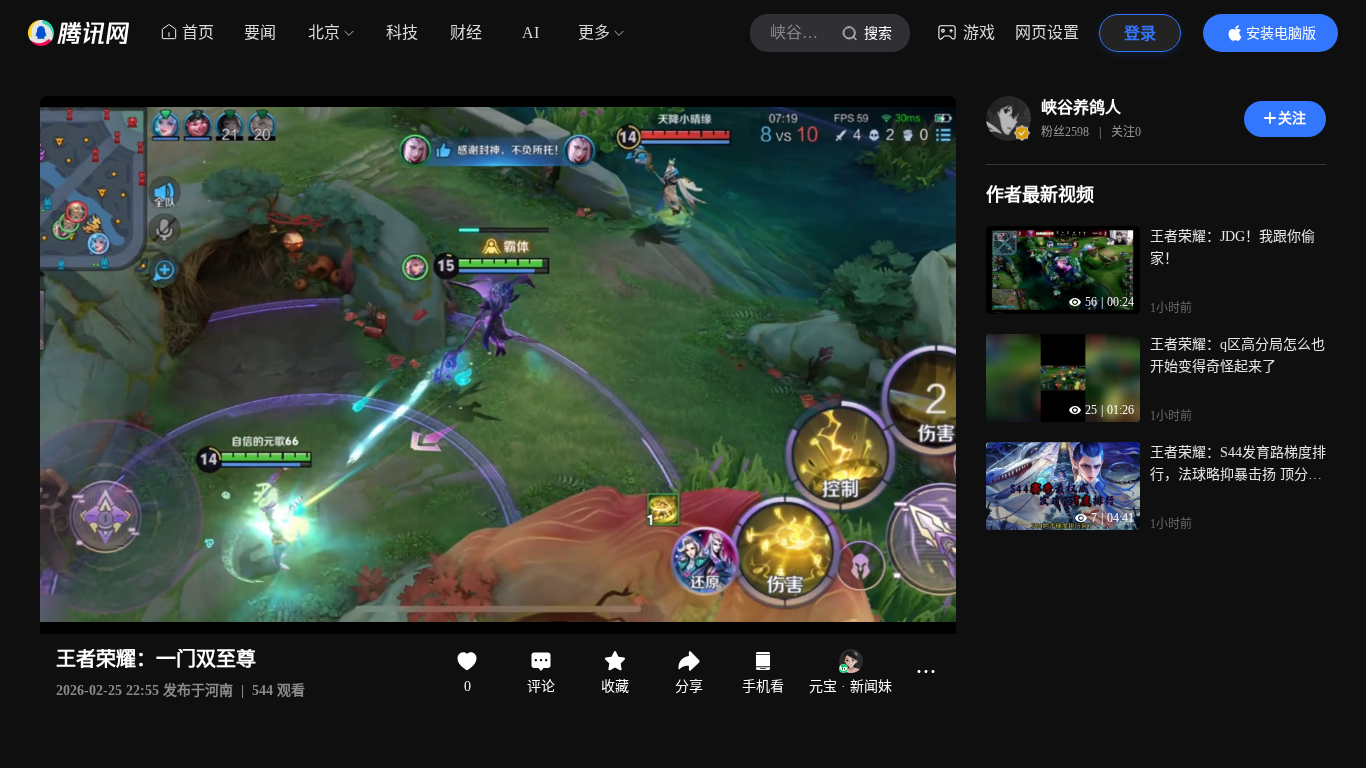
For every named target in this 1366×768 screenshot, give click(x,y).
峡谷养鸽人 (1081, 107)
